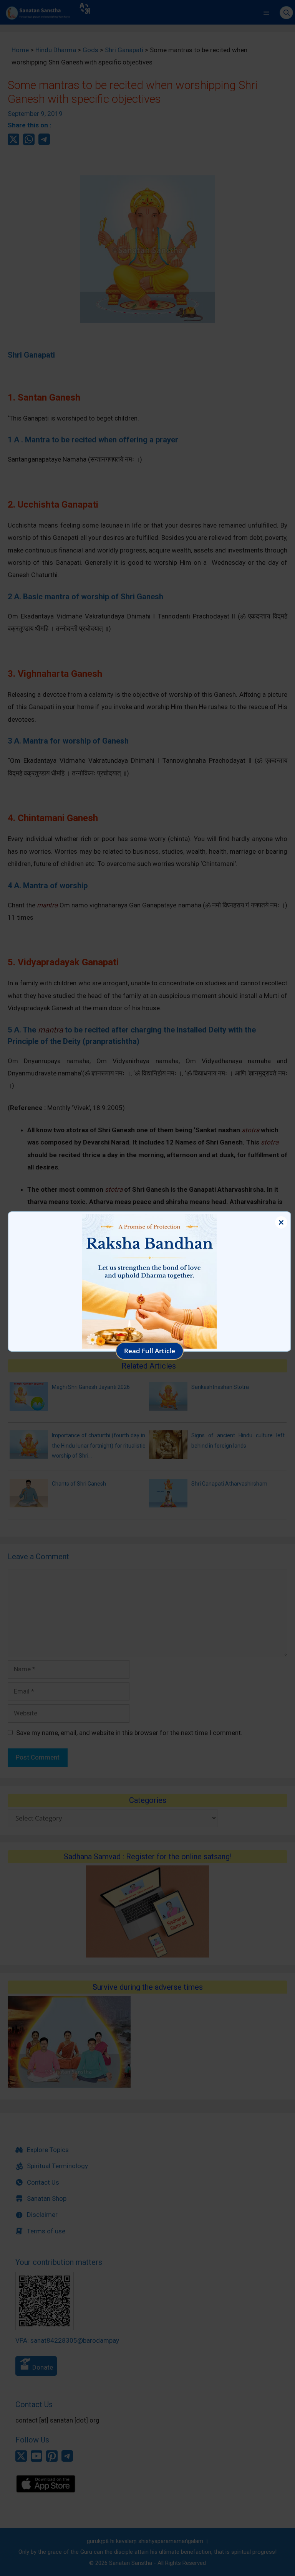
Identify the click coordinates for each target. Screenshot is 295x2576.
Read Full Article (150, 1351)
